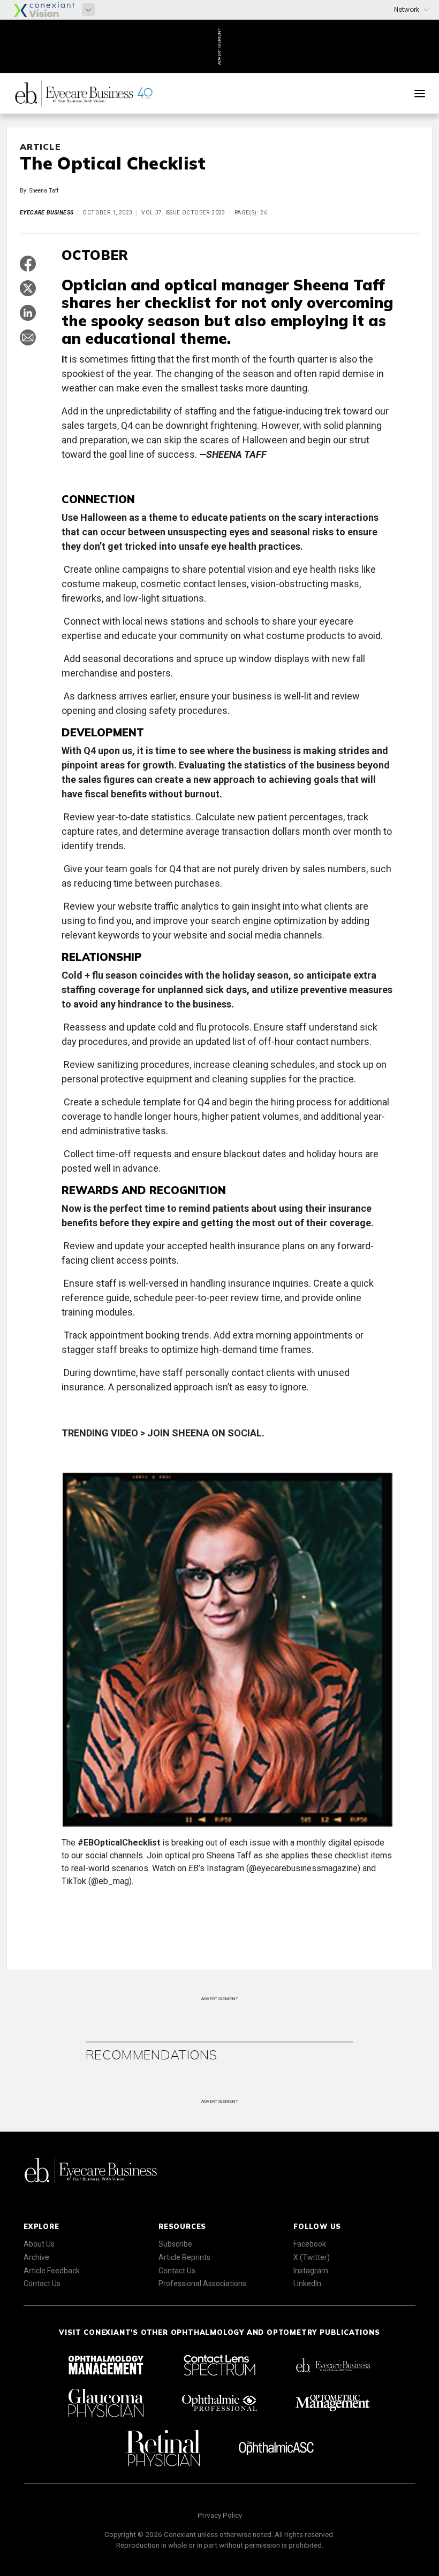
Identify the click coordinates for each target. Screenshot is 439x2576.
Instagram (311, 2271)
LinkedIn (307, 2283)
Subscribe (175, 2244)
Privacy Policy (220, 2515)
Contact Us (42, 2283)
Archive (36, 2257)
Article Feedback (52, 2271)
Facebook (310, 2244)
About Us (39, 2244)
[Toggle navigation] (420, 94)
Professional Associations (202, 2283)
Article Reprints (184, 2257)
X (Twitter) (312, 2257)
